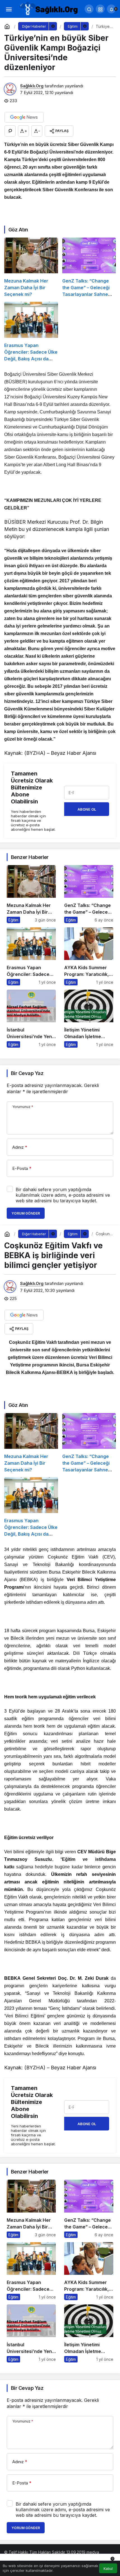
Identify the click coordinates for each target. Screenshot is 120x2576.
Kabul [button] (108, 2569)
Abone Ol (87, 809)
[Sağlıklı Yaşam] (49, 8)
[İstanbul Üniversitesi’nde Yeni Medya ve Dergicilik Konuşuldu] (31, 1019)
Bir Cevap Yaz (27, 1073)
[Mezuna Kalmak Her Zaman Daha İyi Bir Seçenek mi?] (31, 268)
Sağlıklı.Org (32, 86)
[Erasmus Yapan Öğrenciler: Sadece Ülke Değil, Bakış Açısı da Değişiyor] (31, 332)
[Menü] (9, 9)
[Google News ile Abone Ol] (24, 117)
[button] (100, 9)
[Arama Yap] (89, 9)
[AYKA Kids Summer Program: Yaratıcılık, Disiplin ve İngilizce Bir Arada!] (89, 956)
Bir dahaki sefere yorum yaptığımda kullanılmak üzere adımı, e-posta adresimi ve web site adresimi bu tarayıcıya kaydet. (63, 1195)
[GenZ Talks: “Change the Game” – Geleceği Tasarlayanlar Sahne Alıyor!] (89, 268)
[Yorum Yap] (10, 131)
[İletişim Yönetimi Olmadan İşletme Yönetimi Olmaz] (89, 1019)
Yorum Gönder (26, 1213)
